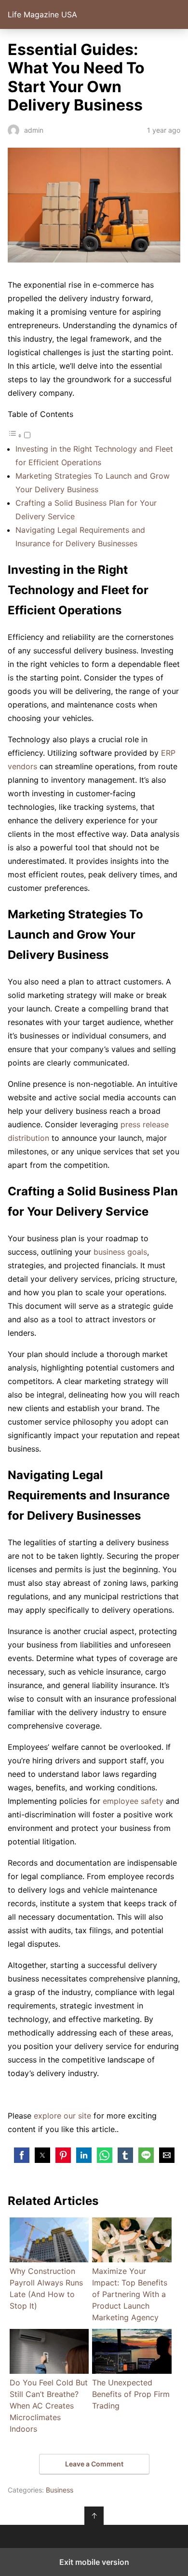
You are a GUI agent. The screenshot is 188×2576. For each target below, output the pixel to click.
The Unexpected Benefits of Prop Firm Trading (131, 2394)
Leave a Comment (94, 2464)
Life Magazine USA (42, 14)
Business (60, 2490)
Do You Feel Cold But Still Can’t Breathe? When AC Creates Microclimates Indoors (49, 2406)
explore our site (62, 2116)
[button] (22, 2155)
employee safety (133, 1801)
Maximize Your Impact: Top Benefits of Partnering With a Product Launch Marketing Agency (130, 2294)
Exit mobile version (94, 2562)
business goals (120, 1252)
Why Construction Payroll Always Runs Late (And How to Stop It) (46, 2288)
